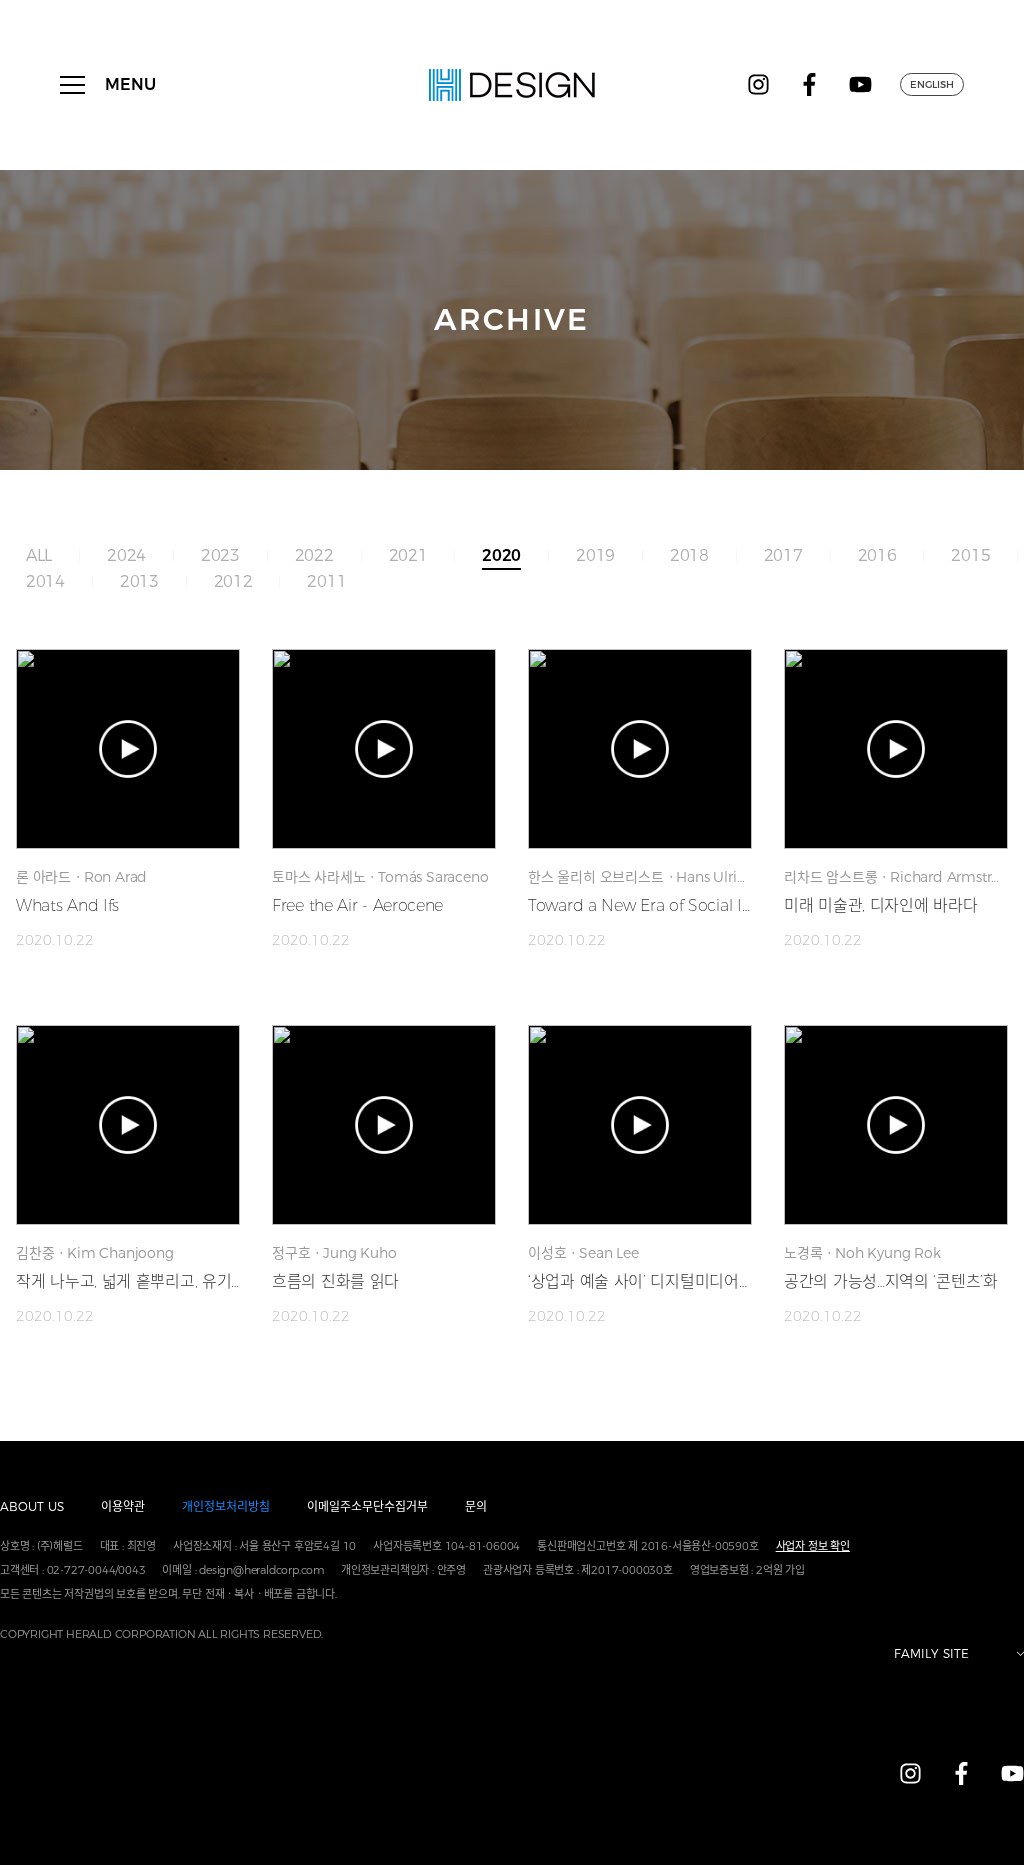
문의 (476, 1506)
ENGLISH (932, 84)
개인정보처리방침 (226, 1506)
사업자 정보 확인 (813, 1546)
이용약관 (123, 1506)
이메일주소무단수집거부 (367, 1506)
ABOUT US (32, 1506)
